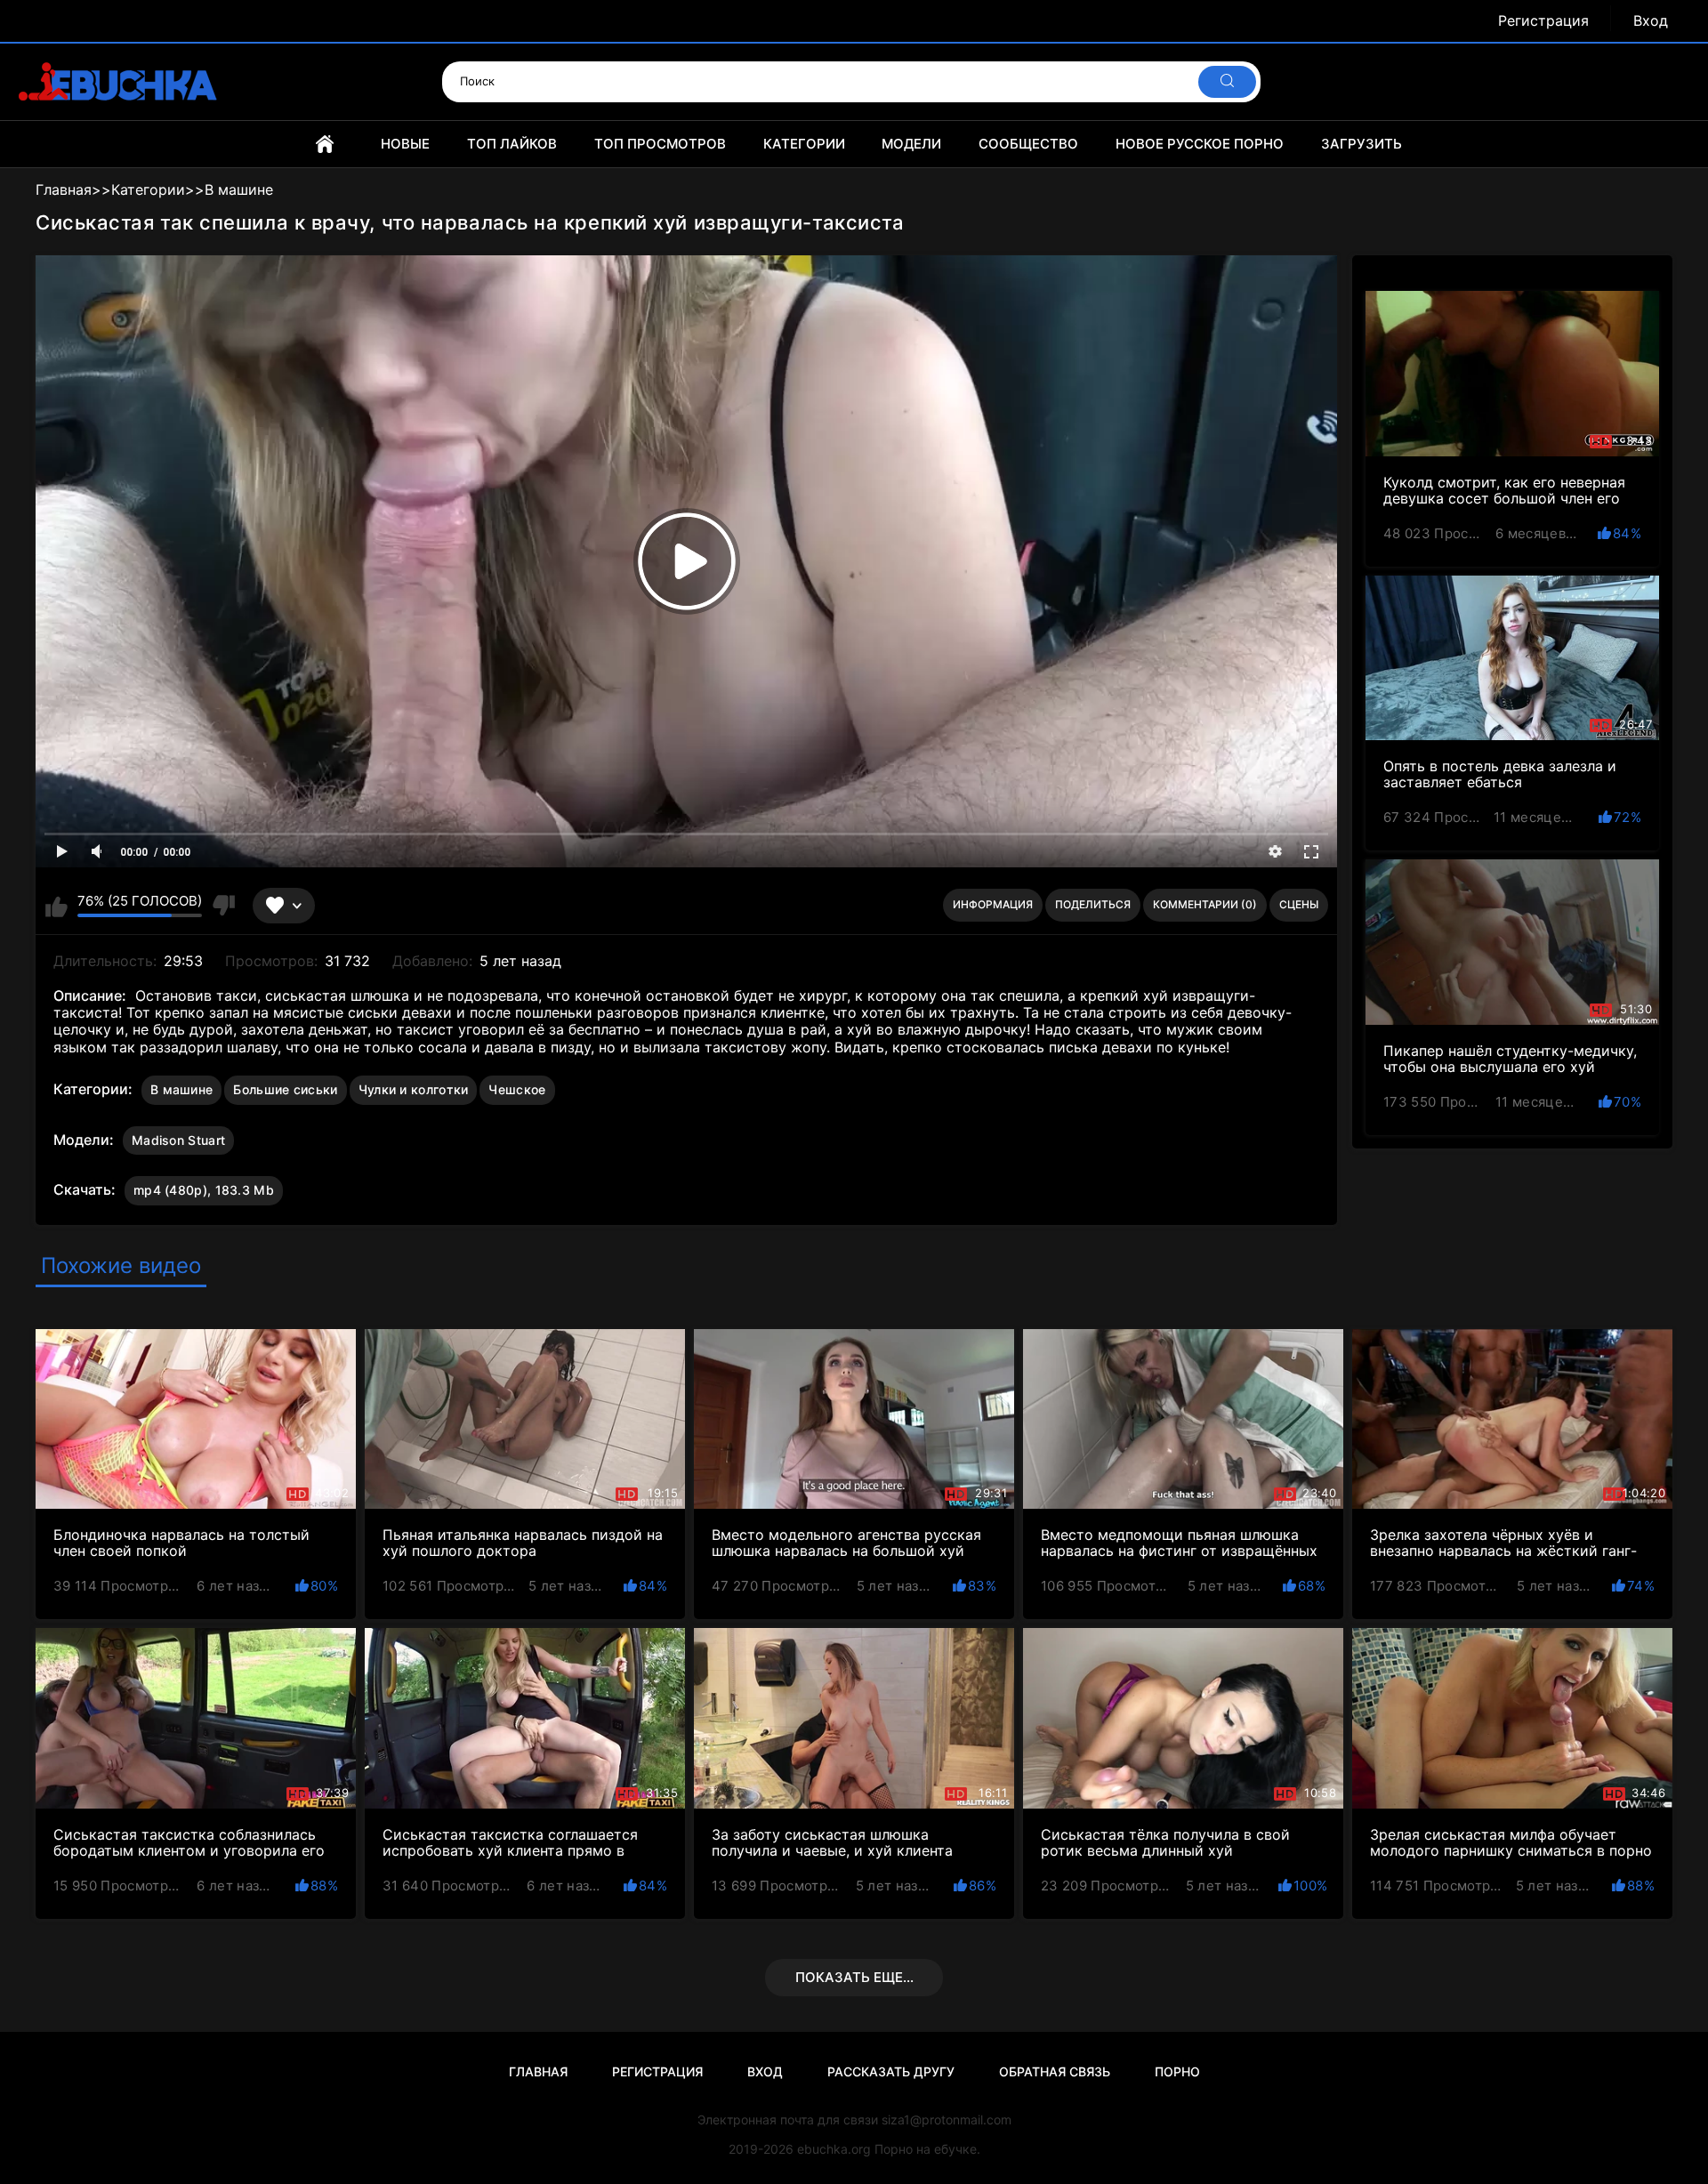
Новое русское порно (1200, 144)
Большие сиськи (285, 1089)
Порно (1177, 2071)
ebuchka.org (834, 2149)
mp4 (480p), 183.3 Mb (204, 1190)
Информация (993, 904)
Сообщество (1028, 144)
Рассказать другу (891, 2071)
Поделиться (1093, 904)
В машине (181, 1089)
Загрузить (1362, 144)
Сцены (1299, 904)
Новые (405, 144)
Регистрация (1543, 21)
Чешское (517, 1089)
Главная (325, 144)
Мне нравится (56, 906)
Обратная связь (1055, 2071)
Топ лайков (512, 144)
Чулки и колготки (414, 1089)
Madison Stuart (178, 1140)
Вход (1651, 21)
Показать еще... (854, 1977)
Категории (804, 144)
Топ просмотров (660, 144)
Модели (911, 144)
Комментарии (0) (1205, 904)
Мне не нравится (223, 906)
